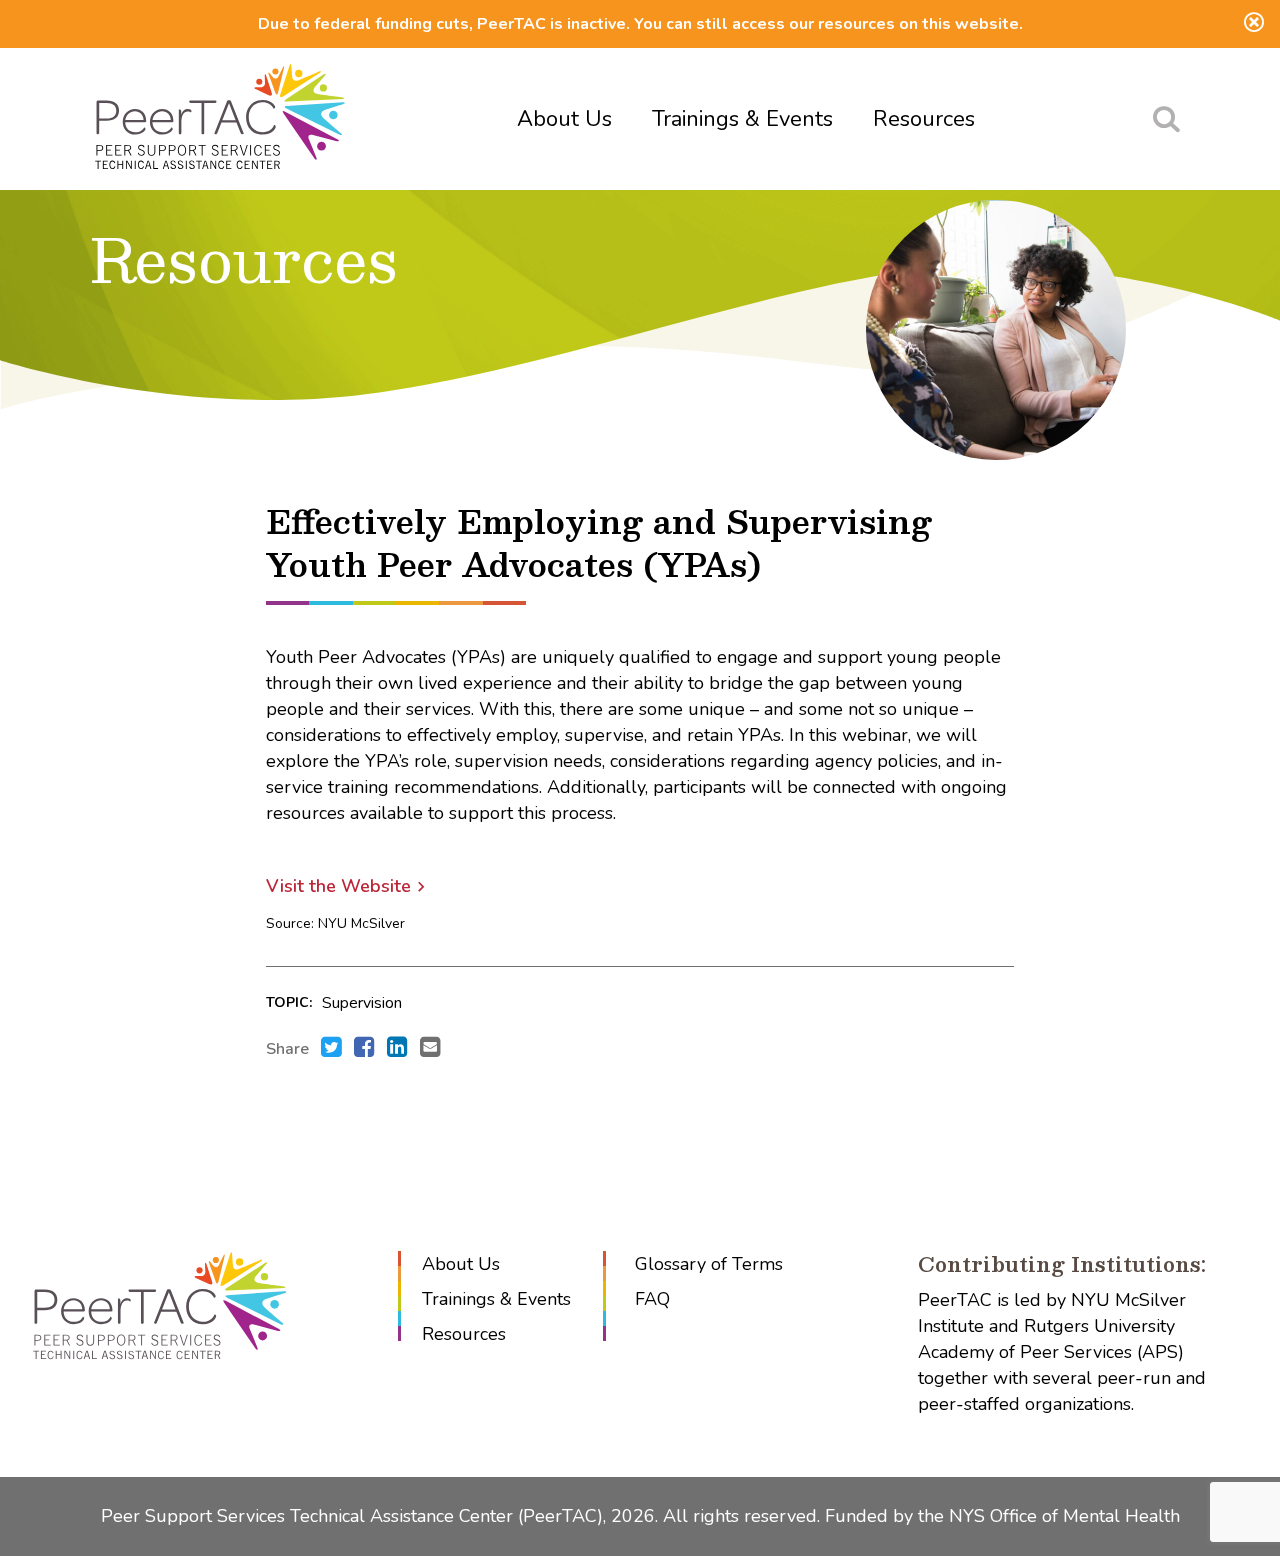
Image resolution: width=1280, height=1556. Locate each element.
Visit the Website (338, 886)
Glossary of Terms (709, 1264)
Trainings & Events (742, 119)
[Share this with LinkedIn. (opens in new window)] (397, 1049)
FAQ (652, 1299)
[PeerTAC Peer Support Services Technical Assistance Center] (219, 119)
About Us (564, 119)
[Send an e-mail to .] (430, 1049)
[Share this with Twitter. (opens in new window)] (331, 1049)
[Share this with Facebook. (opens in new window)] (364, 1049)
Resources (924, 119)
